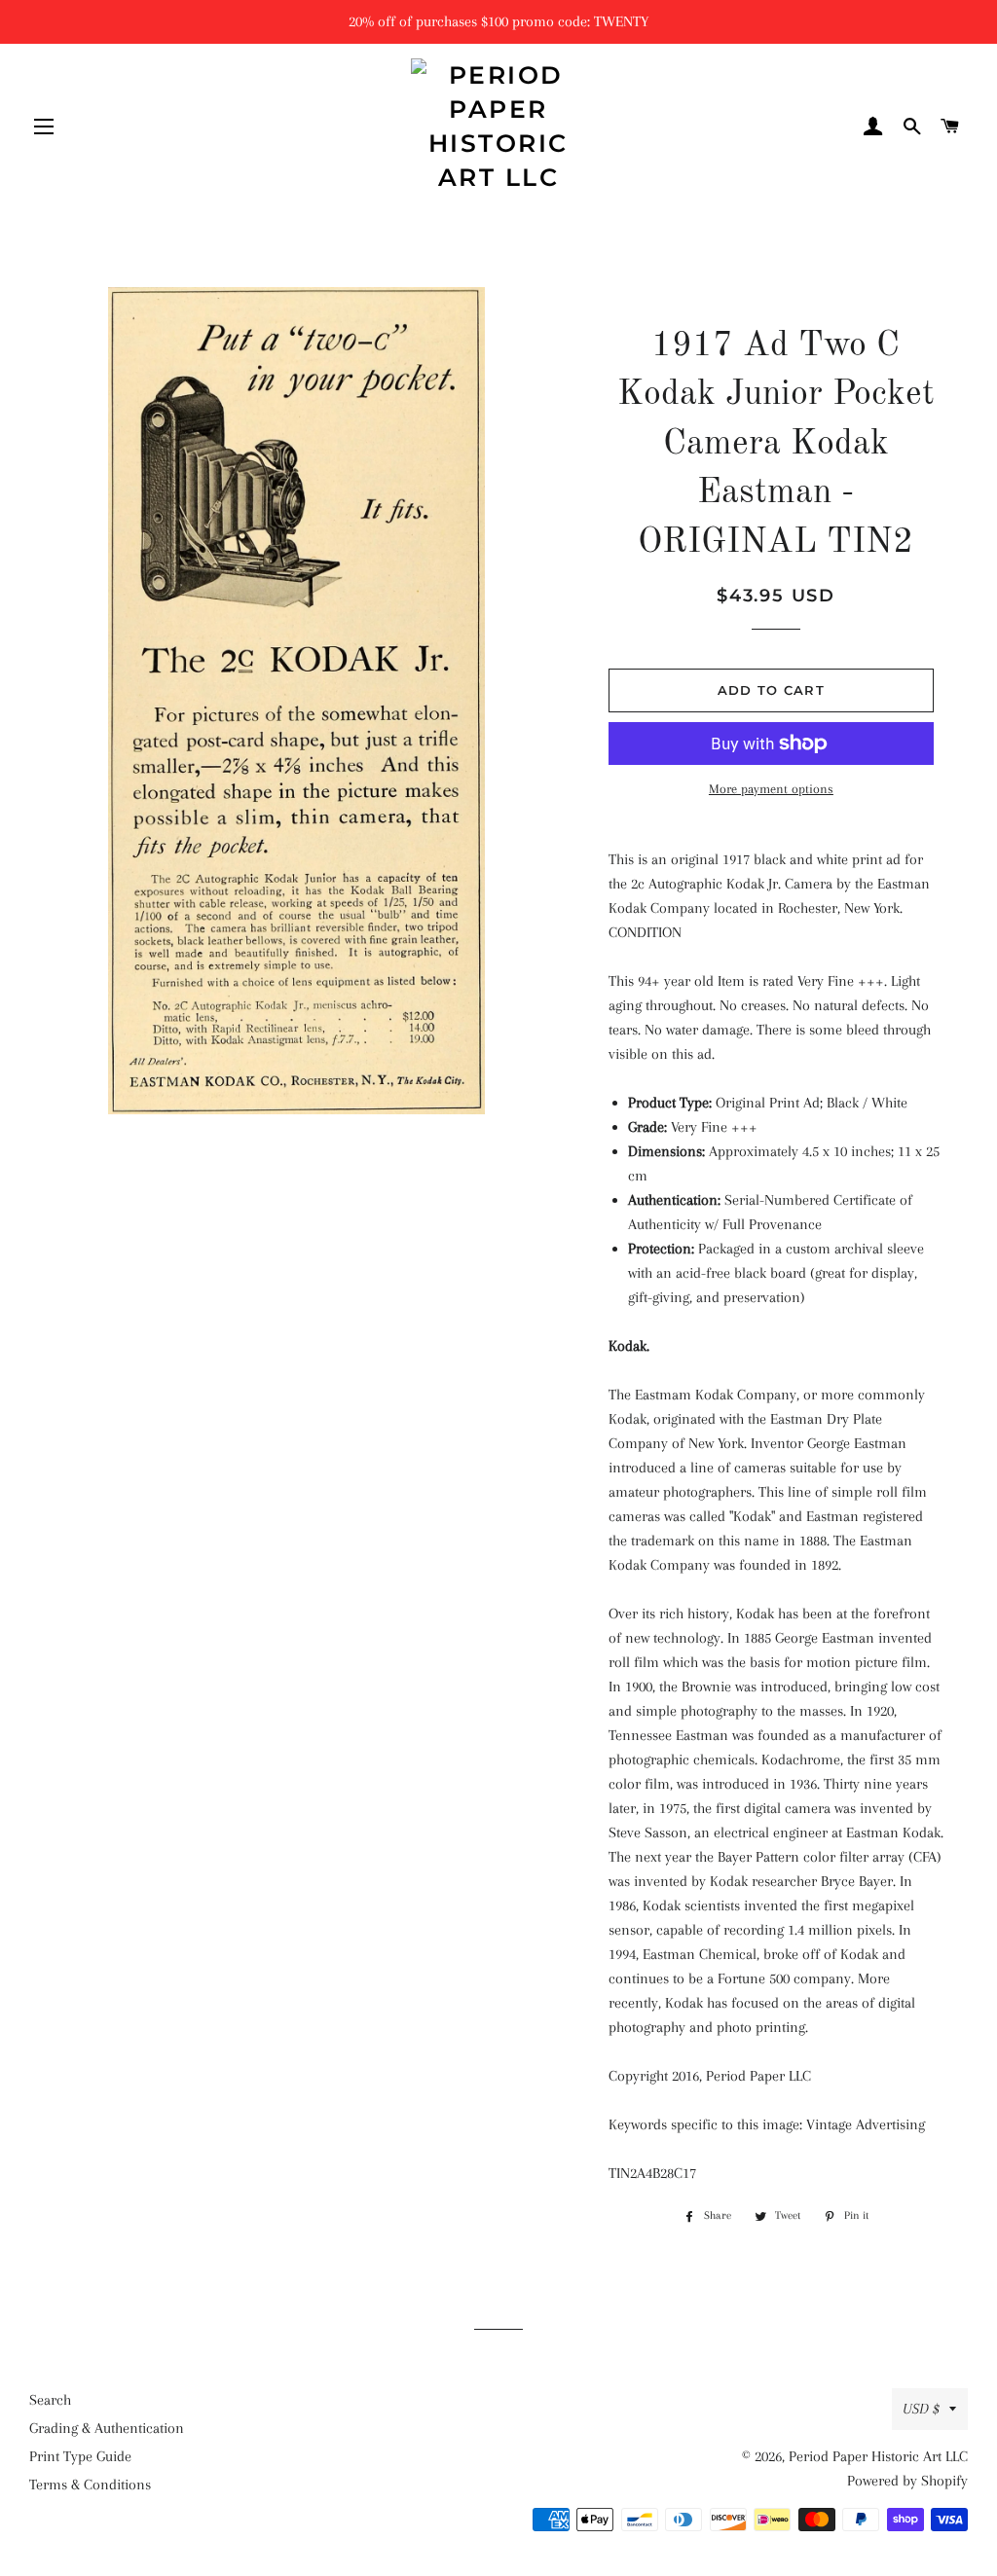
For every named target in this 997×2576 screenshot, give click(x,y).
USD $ (921, 2409)
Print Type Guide (80, 2456)
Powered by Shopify (907, 2481)
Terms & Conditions (90, 2485)
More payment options (771, 789)
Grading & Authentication (107, 2428)
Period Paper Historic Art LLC (878, 2456)
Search (50, 2400)
